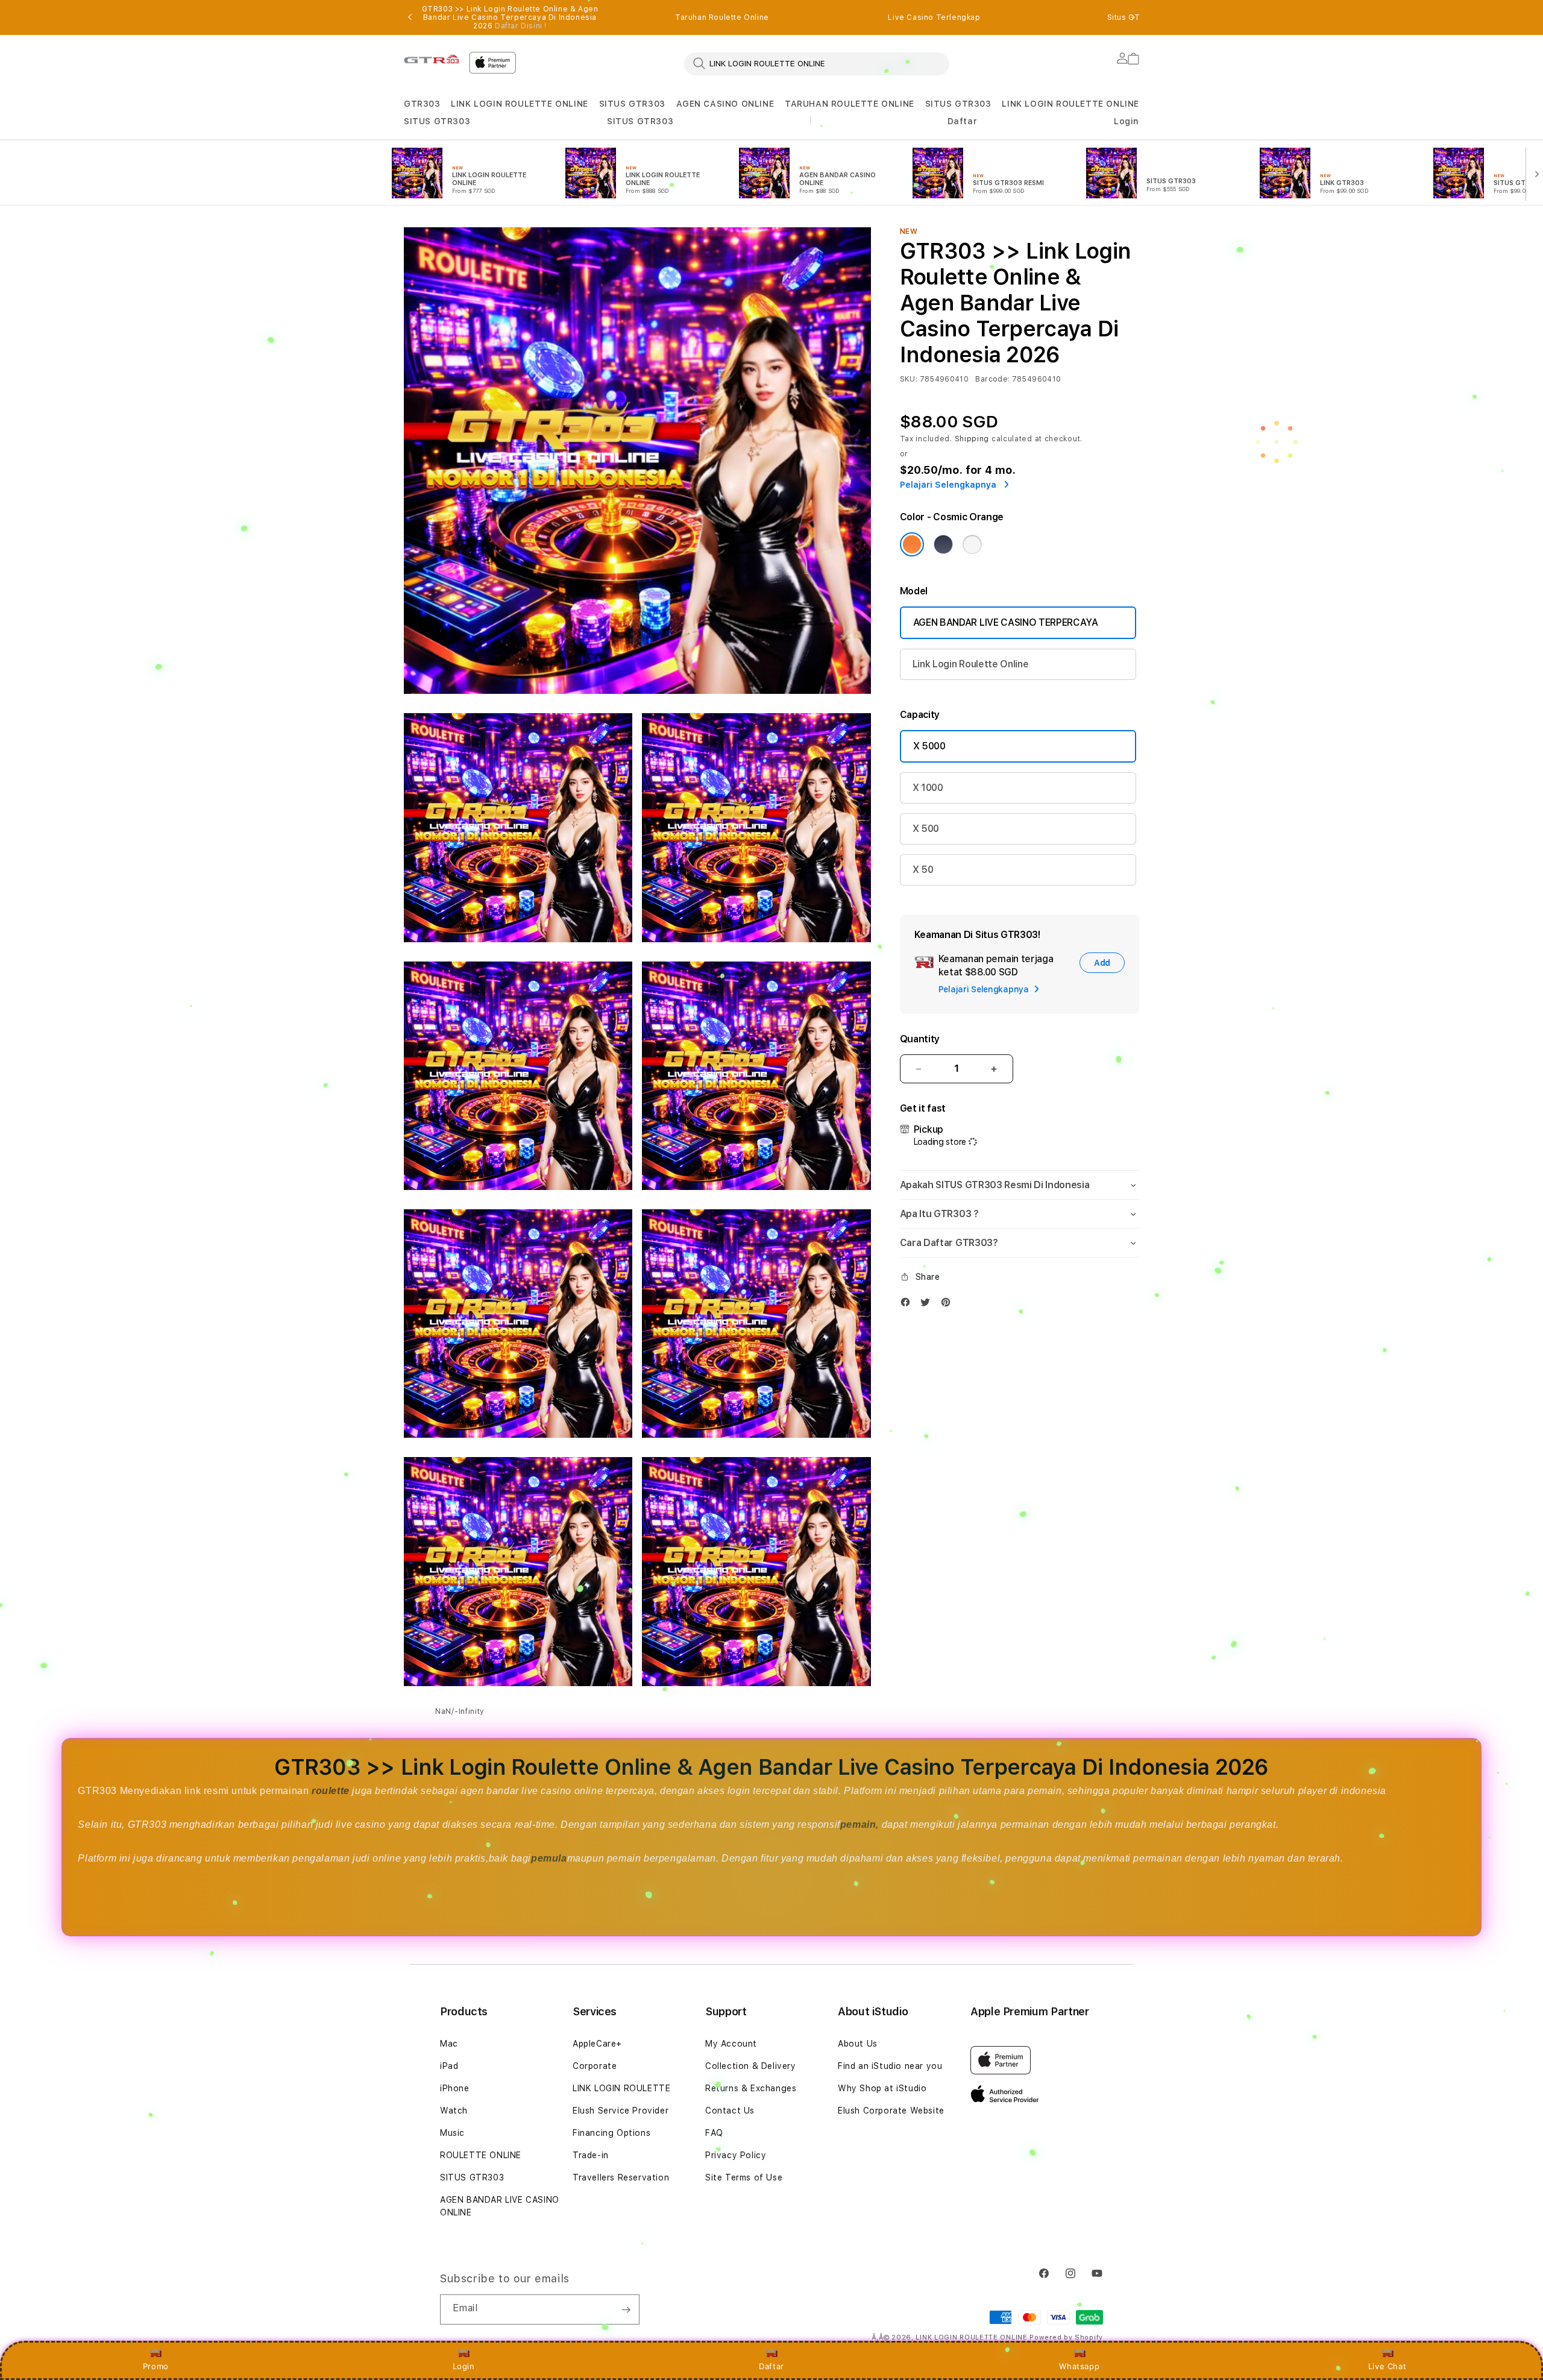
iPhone (455, 2088)
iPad (449, 2066)
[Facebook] (908, 1305)
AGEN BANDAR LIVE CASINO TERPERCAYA (1006, 622)
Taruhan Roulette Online (722, 17)
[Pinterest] (949, 1305)
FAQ (714, 2133)
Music (452, 2133)
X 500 (926, 829)
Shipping (972, 439)
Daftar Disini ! (521, 26)
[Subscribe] (626, 2309)
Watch (454, 2111)
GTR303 (422, 104)
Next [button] (1133, 17)
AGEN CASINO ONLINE (725, 104)
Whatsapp (1079, 2366)
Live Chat (1387, 2366)
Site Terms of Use (744, 2177)
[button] (422, 104)
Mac (449, 2044)
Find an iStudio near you (890, 2066)
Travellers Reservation (621, 2177)
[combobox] (817, 63)
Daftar (771, 2366)
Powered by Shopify (1066, 2337)
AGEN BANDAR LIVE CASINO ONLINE (500, 2206)
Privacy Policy (736, 2155)
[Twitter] (928, 1305)
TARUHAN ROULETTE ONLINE (850, 104)
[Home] (432, 59)
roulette (332, 1791)
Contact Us (730, 2111)
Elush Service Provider (621, 2111)
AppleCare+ (597, 2044)
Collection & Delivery (751, 2066)
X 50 (923, 870)
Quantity (920, 1039)
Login (464, 2366)
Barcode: (992, 379)
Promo (156, 2366)
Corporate (595, 2066)
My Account (731, 2044)
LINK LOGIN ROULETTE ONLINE (520, 104)
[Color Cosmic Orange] (912, 544)
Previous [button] (410, 17)
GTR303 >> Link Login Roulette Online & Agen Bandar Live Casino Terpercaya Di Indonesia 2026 (510, 17)
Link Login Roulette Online (971, 664)
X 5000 (929, 746)
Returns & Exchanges (751, 2088)
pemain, (859, 1824)
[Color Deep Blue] (943, 544)
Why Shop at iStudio (882, 2088)
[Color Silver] (972, 544)
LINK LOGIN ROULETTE (621, 2088)
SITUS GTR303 (632, 104)
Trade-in (591, 2155)
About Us (858, 2044)
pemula (549, 1858)
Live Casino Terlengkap (934, 17)
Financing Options (611, 2133)
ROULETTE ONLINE (481, 2155)
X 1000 (928, 788)
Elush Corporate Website (891, 2111)
